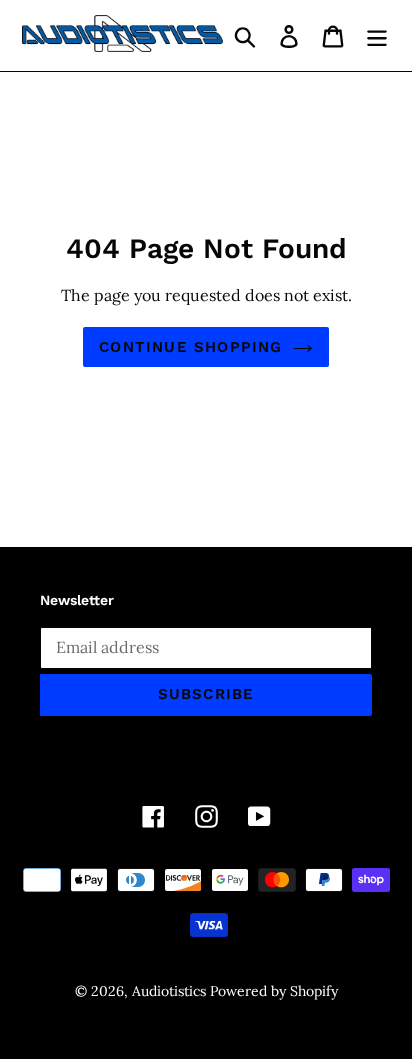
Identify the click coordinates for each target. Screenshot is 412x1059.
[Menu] (377, 36)
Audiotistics (169, 991)
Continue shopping (190, 347)
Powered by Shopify (274, 991)
